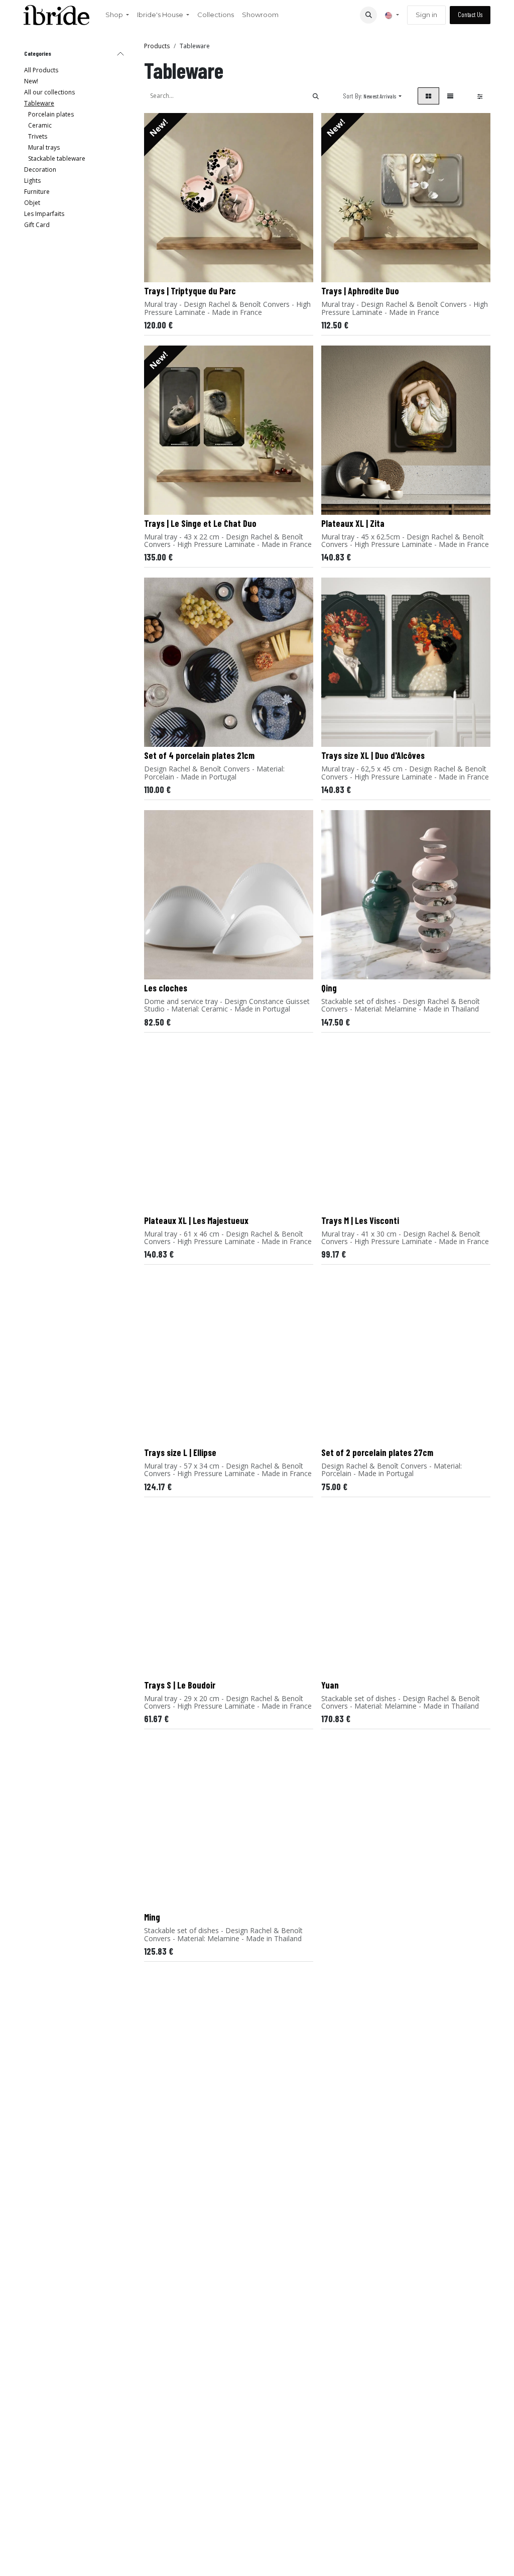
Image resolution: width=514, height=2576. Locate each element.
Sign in (426, 15)
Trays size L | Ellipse (180, 1452)
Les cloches (166, 988)
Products (157, 46)
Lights (32, 181)
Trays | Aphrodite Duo (360, 291)
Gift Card (37, 225)
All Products (41, 70)
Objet (32, 203)
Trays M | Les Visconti (360, 1220)
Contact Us (470, 15)
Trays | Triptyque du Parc (190, 291)
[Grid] (428, 96)
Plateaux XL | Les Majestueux (196, 1220)
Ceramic (40, 125)
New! (31, 81)
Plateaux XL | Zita (353, 523)
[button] (368, 15)
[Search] (316, 96)
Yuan (330, 1685)
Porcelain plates (51, 114)
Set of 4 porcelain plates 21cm (199, 755)
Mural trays (44, 147)
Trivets (38, 136)
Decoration (40, 170)
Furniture (37, 192)
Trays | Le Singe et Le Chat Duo (200, 523)
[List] (450, 96)
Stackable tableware (57, 158)
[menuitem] (117, 15)
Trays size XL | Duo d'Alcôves (373, 755)
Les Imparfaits (44, 214)
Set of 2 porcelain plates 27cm (377, 1452)
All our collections (49, 92)
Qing (329, 988)
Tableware (39, 103)
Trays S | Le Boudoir (180, 1685)
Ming (152, 1917)
